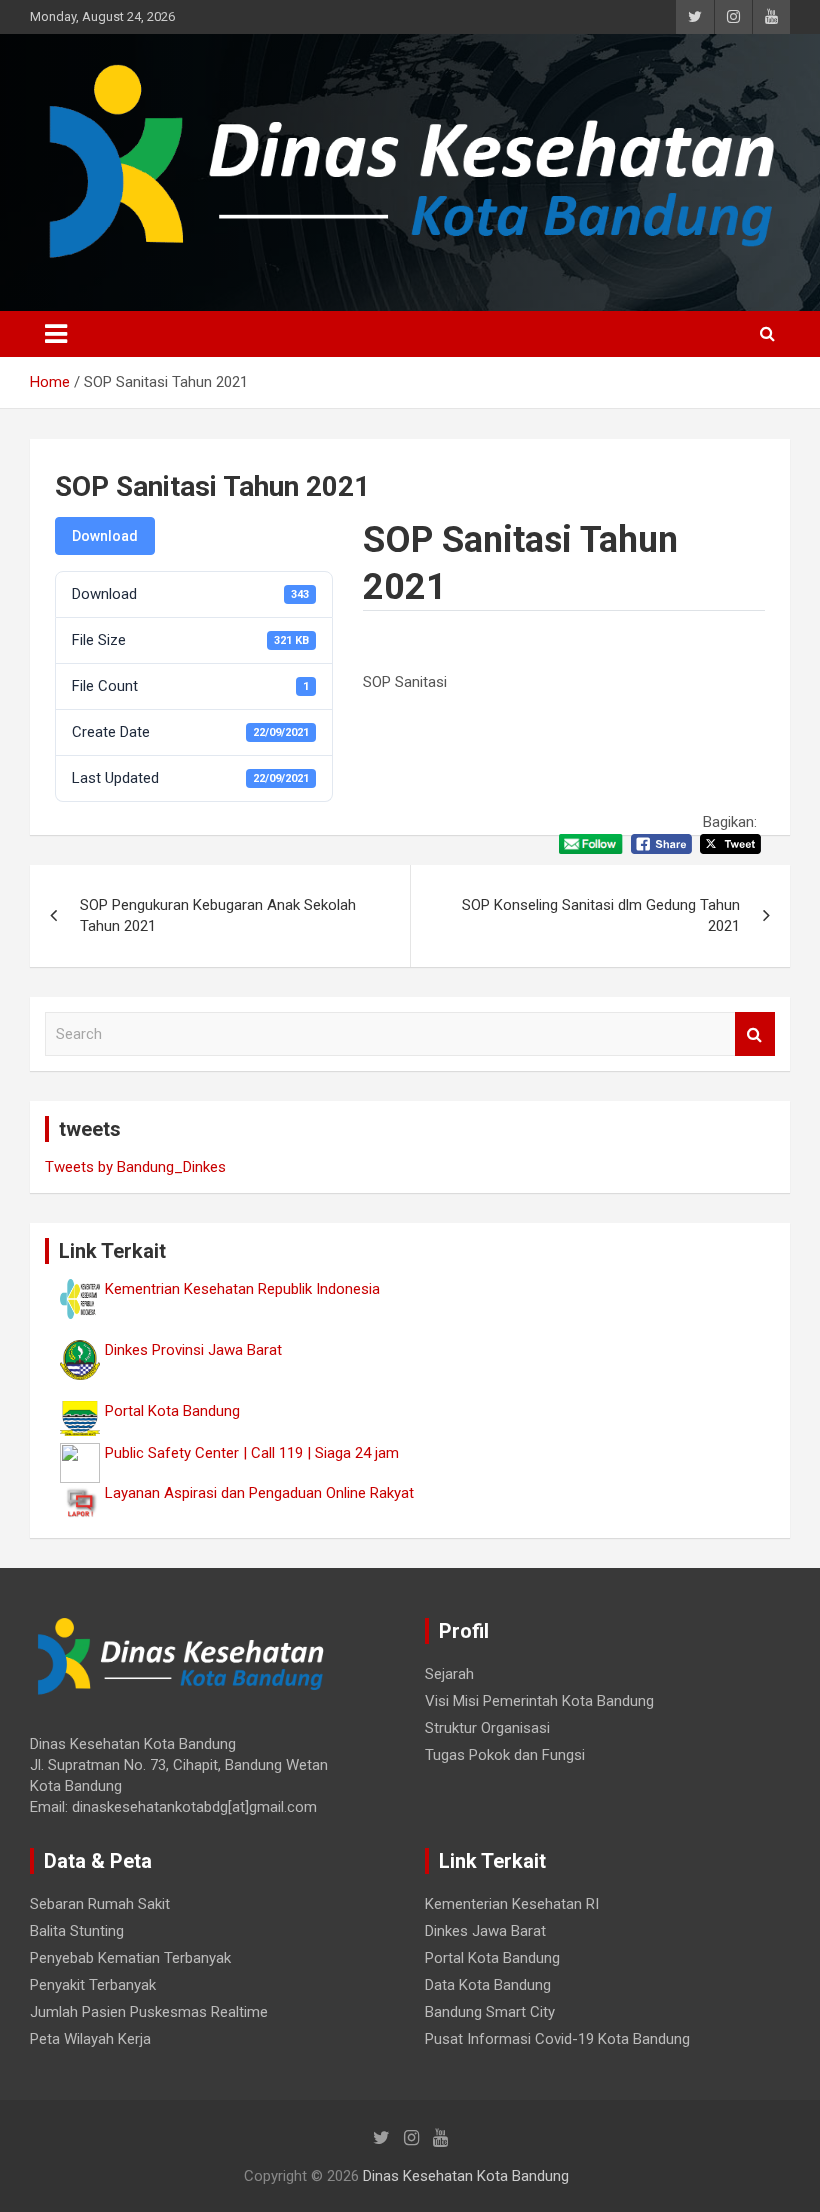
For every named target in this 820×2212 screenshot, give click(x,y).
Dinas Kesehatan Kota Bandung (466, 2176)
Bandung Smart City (490, 2012)
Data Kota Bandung (488, 1985)
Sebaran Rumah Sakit (100, 1904)
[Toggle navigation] (56, 334)
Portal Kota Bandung (492, 1958)
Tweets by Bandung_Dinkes (135, 1167)
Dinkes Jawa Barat (485, 1931)
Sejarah (449, 1674)
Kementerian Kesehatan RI (512, 1904)
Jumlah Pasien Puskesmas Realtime (149, 2012)
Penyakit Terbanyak (93, 1985)
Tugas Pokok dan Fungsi (505, 1755)
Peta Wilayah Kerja (90, 2039)
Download (105, 536)
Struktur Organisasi (487, 1728)
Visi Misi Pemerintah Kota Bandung (539, 1701)
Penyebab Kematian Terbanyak (130, 1958)
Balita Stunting (77, 1931)
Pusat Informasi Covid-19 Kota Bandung (557, 2039)
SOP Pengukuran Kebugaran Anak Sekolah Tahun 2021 (218, 915)
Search (755, 1034)
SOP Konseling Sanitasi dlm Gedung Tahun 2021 (601, 915)
